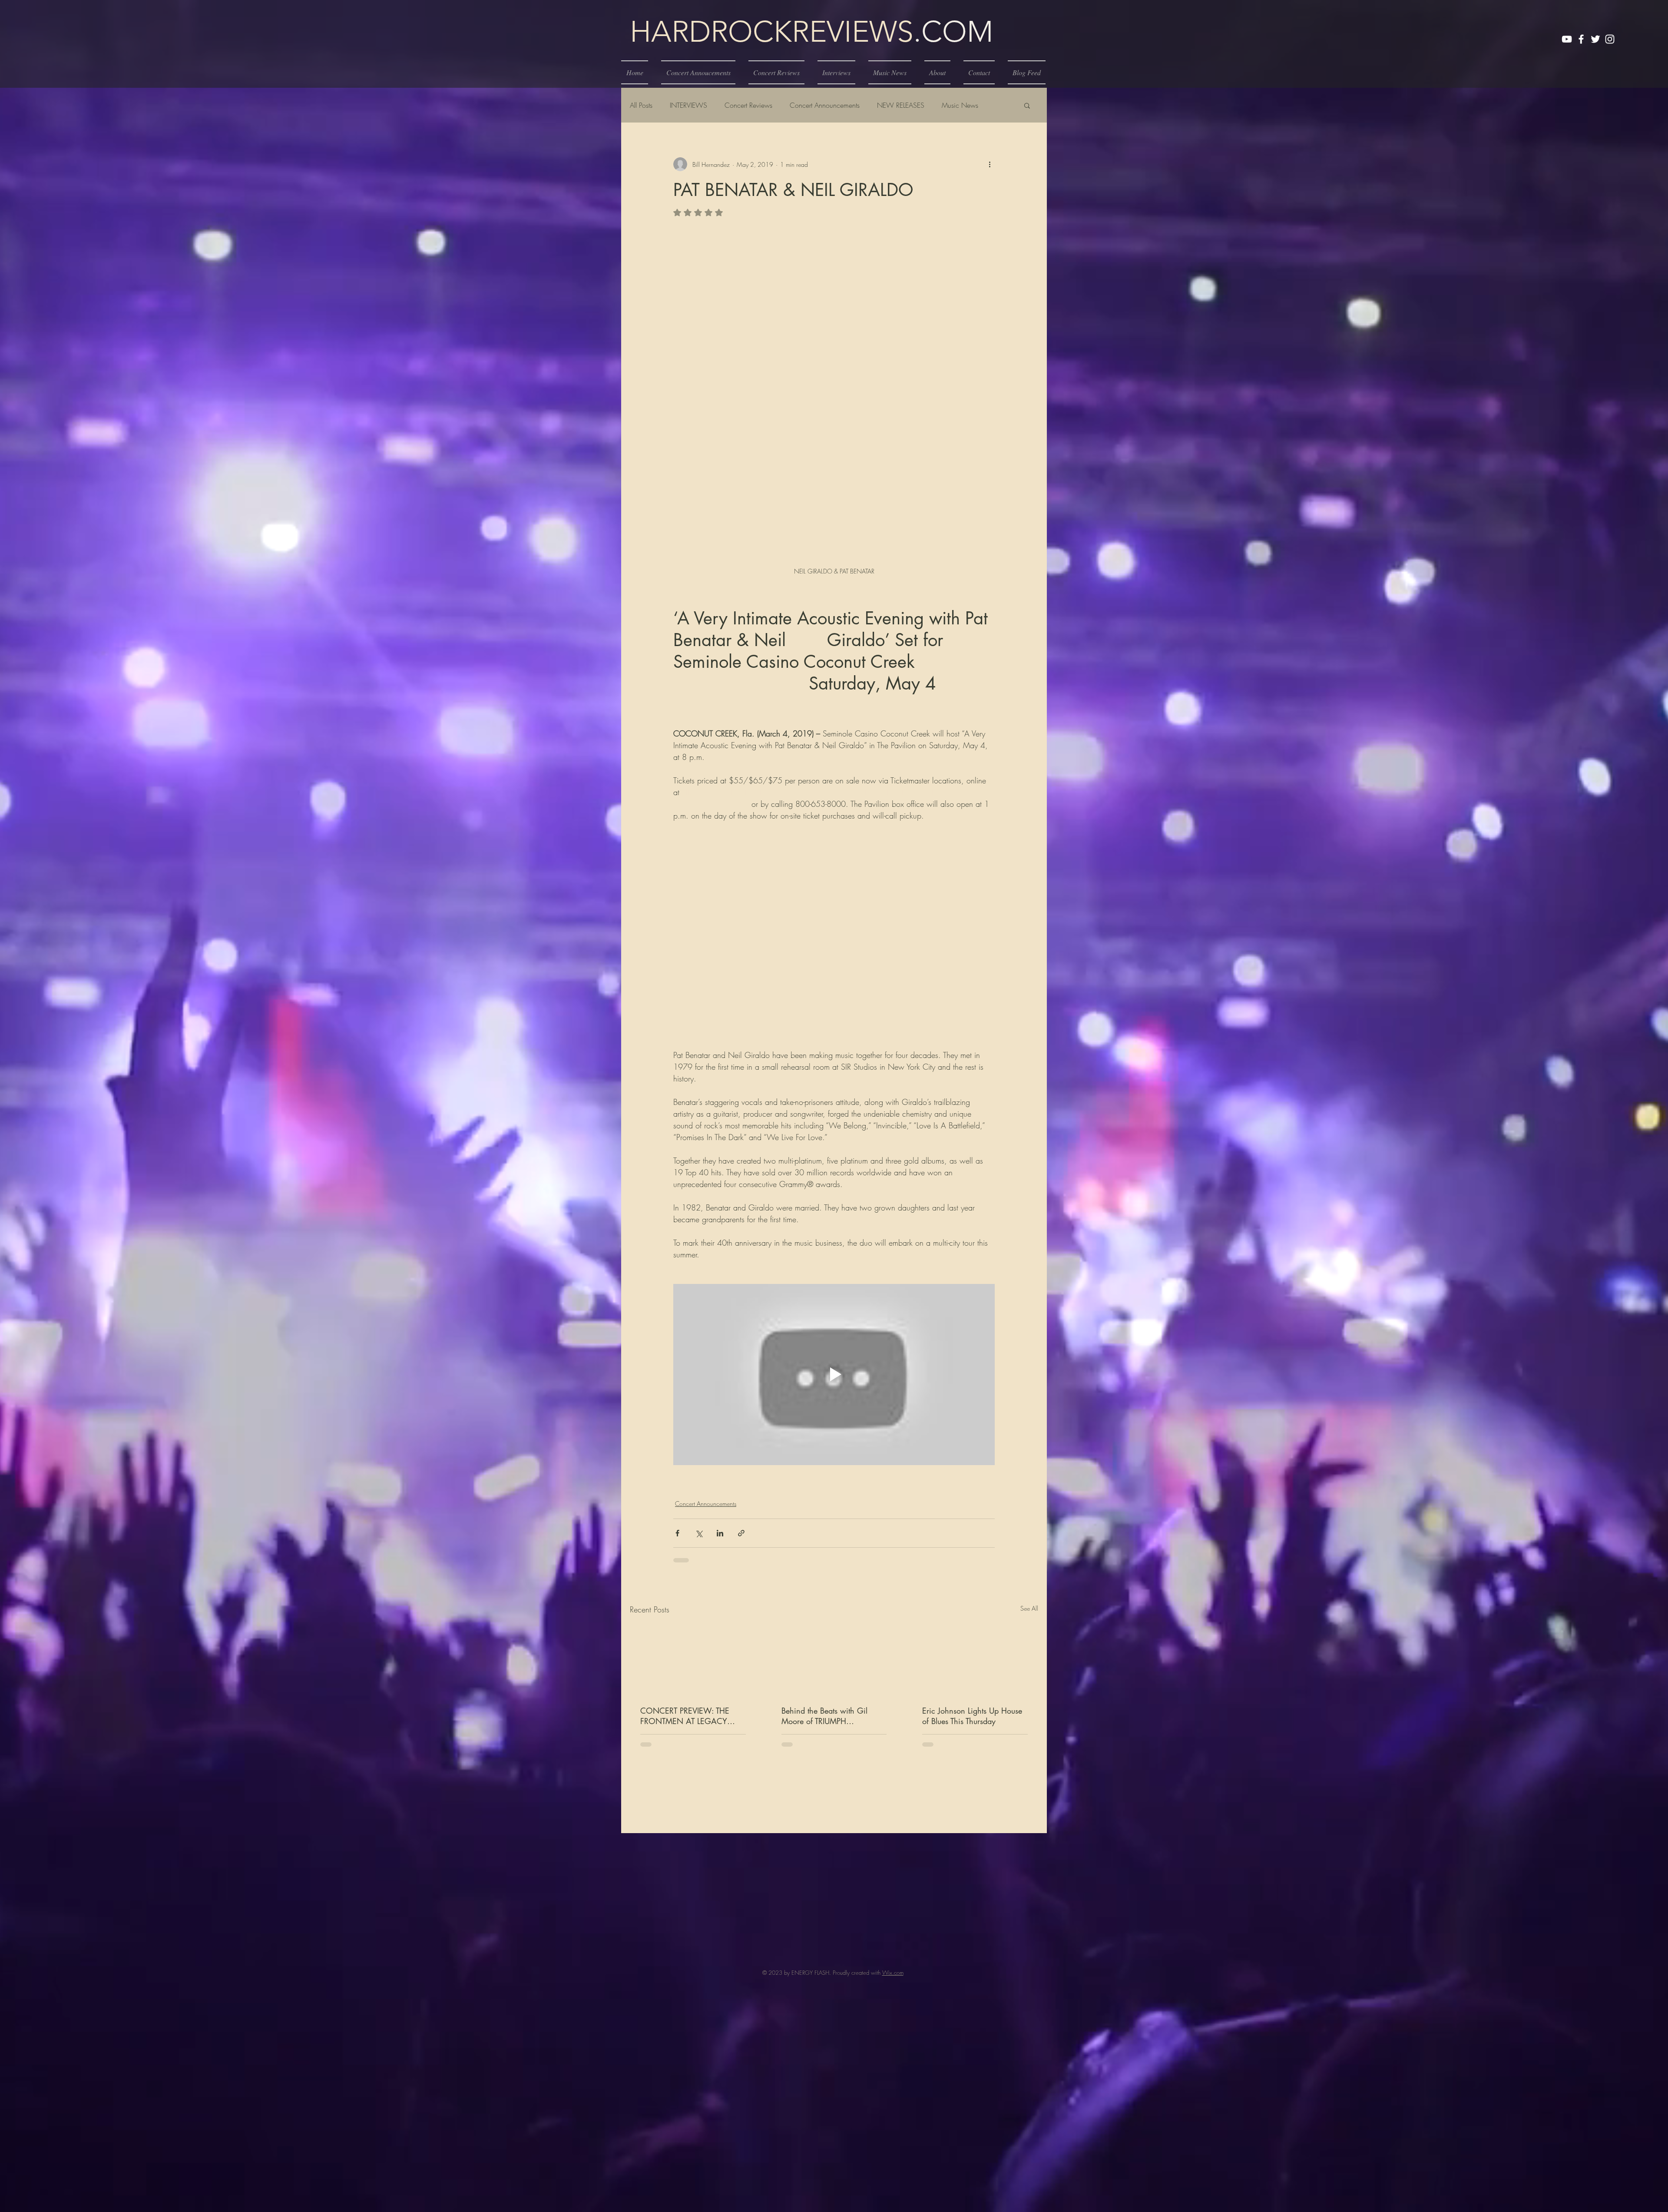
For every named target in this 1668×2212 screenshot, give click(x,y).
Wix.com (893, 2054)
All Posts (641, 105)
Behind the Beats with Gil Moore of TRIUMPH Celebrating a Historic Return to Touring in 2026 (830, 1716)
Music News (960, 105)
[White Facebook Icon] (1581, 39)
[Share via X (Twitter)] (699, 1533)
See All (1029, 1608)
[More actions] (990, 164)
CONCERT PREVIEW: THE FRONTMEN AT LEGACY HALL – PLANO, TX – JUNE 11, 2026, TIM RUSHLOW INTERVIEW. (687, 1716)
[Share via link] (741, 1533)
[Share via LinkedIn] (720, 1533)
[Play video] (834, 1374)
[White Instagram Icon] (1610, 39)
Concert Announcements (825, 105)
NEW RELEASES (901, 105)
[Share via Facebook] (677, 1533)
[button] (1027, 105)
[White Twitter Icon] (1595, 39)
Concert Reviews (748, 105)
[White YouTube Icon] (1567, 39)
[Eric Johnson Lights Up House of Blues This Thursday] (975, 1660)
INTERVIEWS (688, 105)
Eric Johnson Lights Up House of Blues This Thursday (972, 1716)
